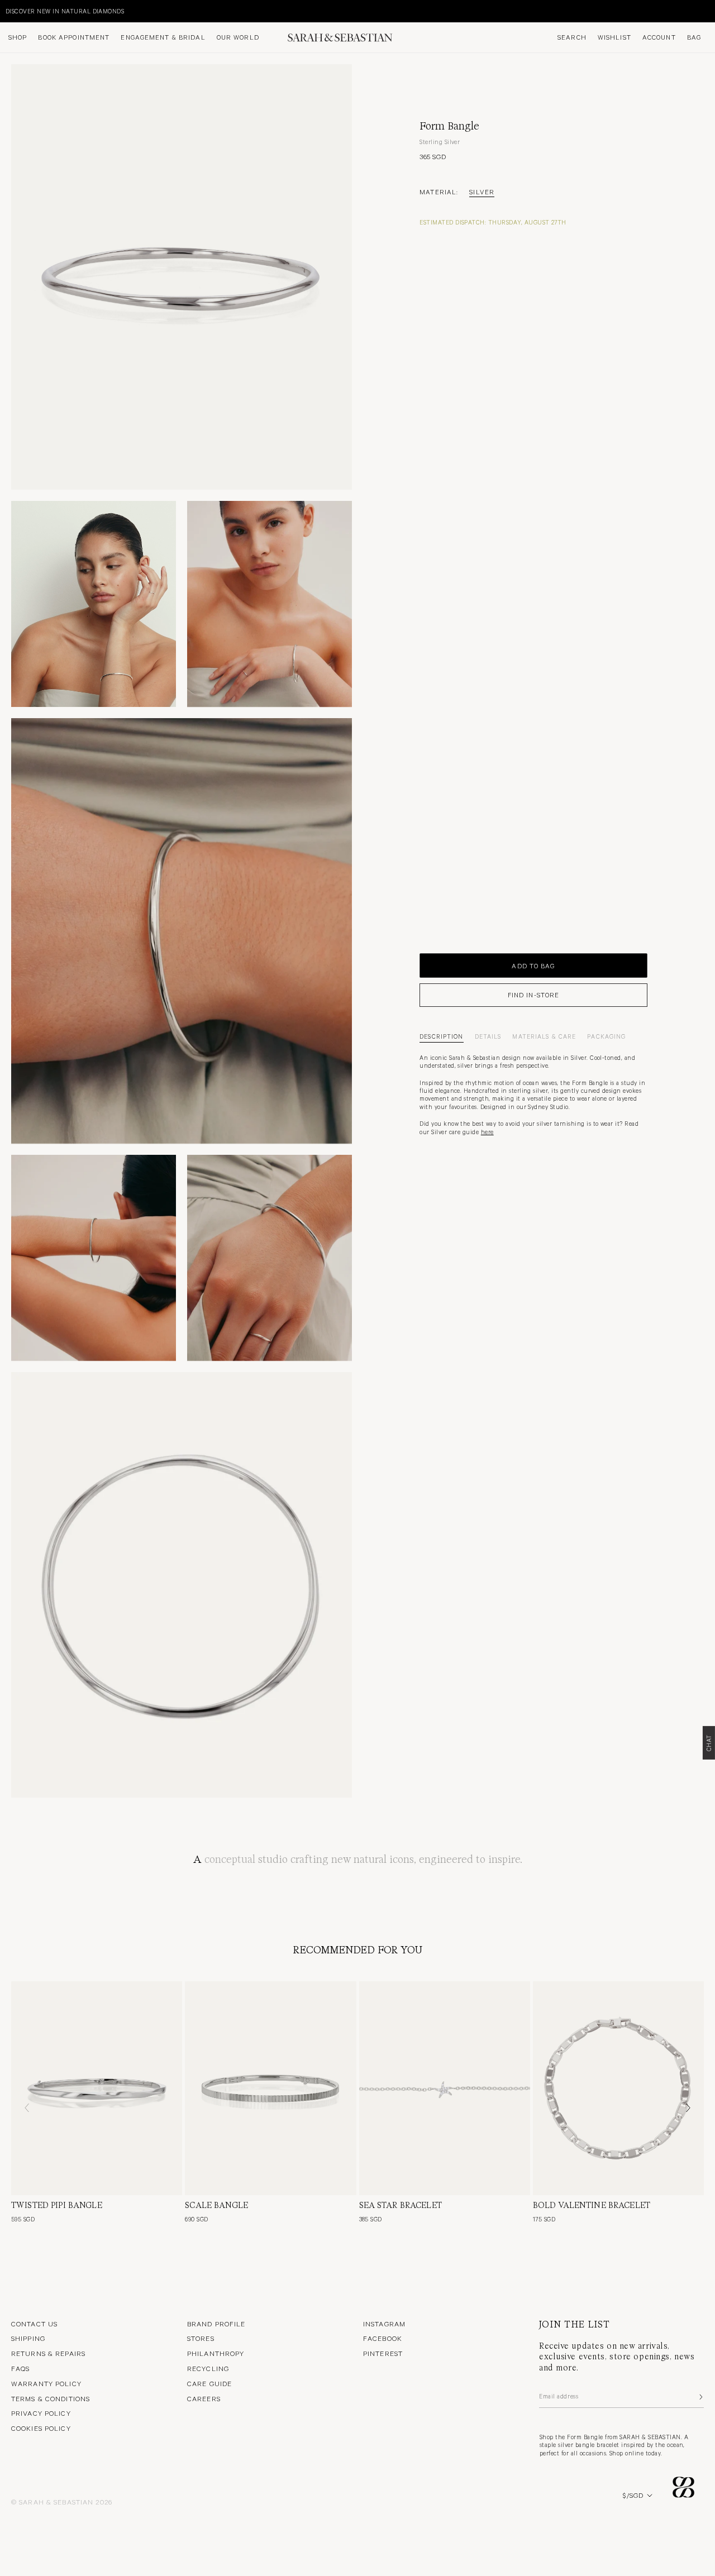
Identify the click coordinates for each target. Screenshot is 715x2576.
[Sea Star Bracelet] (445, 2088)
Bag (694, 37)
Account (659, 37)
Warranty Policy (46, 2383)
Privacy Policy (41, 2413)
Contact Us (34, 2324)
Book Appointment (74, 37)
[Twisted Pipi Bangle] (97, 2088)
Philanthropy (216, 2353)
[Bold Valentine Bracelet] (618, 2088)
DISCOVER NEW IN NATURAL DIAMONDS (65, 11)
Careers (204, 2398)
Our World (238, 37)
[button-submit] (700, 2397)
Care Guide (209, 2383)
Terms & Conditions (51, 2398)
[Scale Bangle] (270, 2088)
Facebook (383, 2338)
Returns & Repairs (48, 2353)
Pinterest (383, 2353)
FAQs (20, 2368)
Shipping (28, 2338)
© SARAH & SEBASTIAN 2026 (62, 2502)
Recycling (208, 2368)
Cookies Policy (41, 2428)
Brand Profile (216, 2324)
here (487, 1132)
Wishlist (614, 37)
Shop (18, 37)
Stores (201, 2338)
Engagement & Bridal (163, 37)
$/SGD (633, 2495)
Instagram (384, 2324)
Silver (482, 192)
